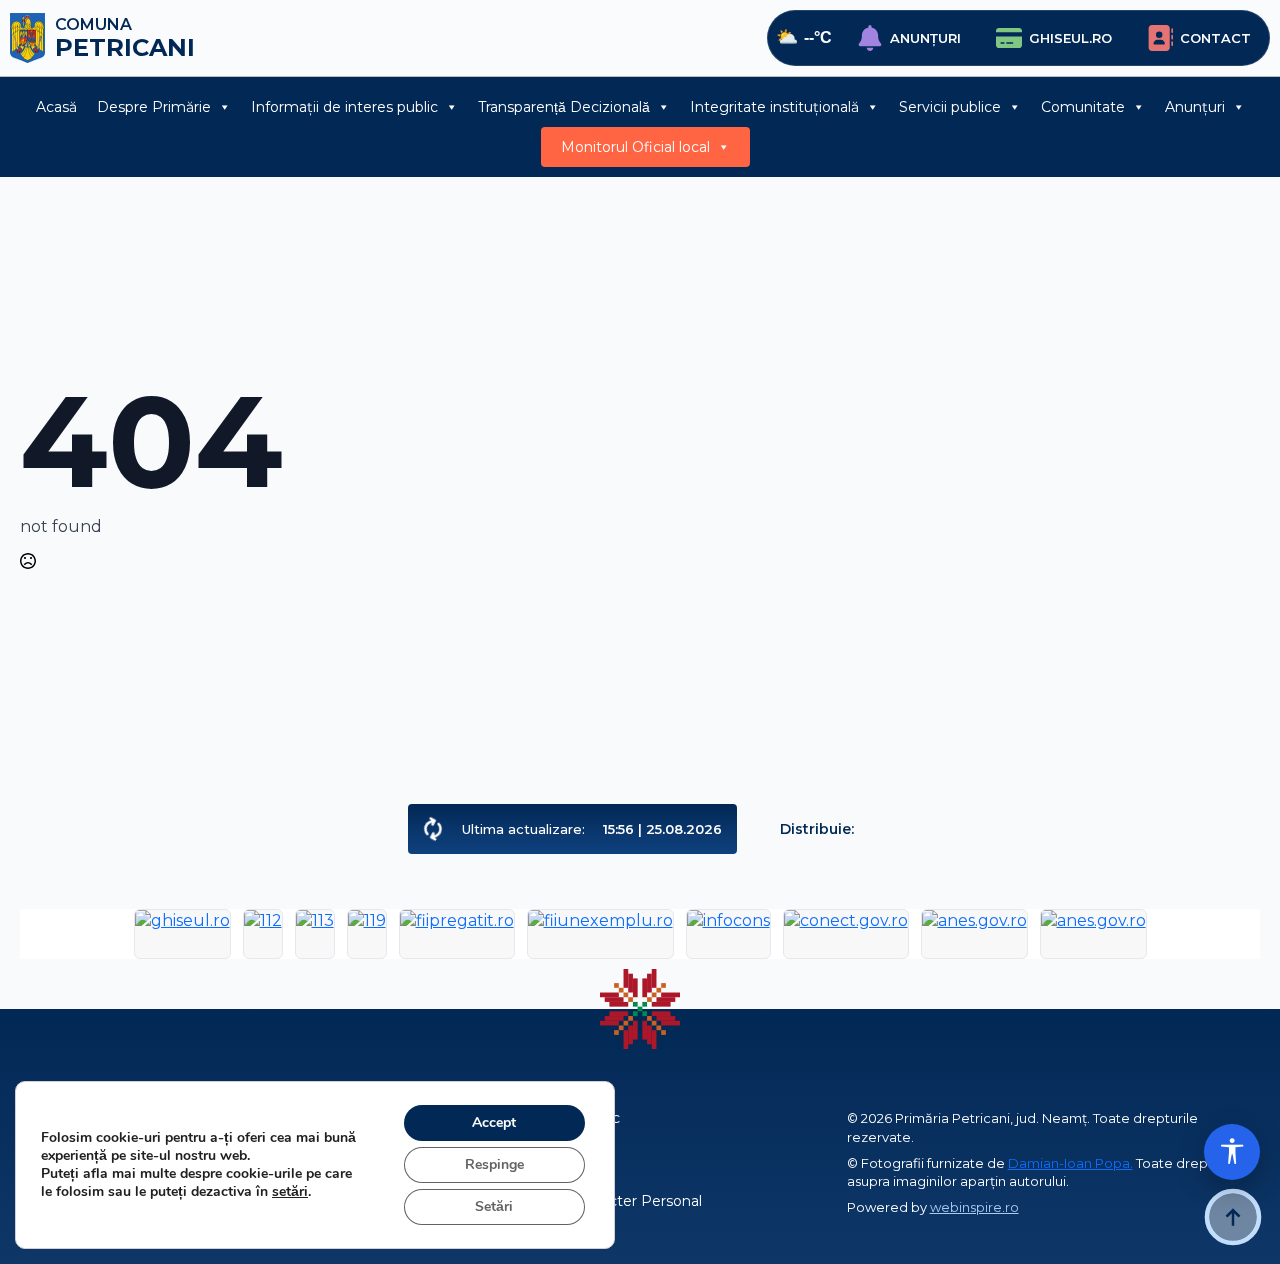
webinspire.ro (974, 1207)
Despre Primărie (154, 107)
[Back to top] (1233, 1217)
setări (290, 1192)
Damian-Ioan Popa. (1070, 1163)
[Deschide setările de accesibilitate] (1232, 1152)
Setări (494, 1206)
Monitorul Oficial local (635, 147)
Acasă (56, 107)
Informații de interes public (344, 107)
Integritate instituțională (774, 107)
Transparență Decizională (564, 107)
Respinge (494, 1164)
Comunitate (1083, 107)
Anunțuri (1195, 107)
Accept (494, 1122)
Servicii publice (950, 107)
